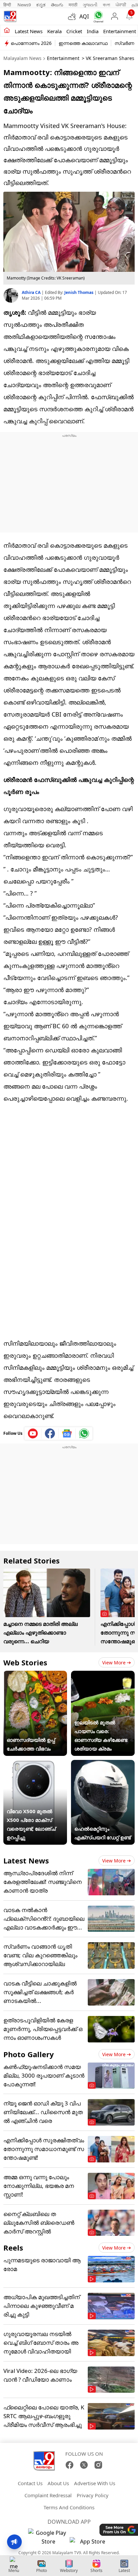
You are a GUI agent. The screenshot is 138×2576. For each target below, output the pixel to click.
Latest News (26, 1860)
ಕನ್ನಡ (41, 5)
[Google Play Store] (48, 2537)
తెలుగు (57, 5)
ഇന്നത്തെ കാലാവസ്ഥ (83, 43)
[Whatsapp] (97, 17)
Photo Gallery (29, 2054)
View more (114, 1663)
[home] (7, 31)
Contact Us (30, 2483)
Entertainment (120, 31)
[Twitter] (84, 2465)
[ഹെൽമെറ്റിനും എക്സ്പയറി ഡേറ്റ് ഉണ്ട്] (103, 1764)
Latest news (29, 31)
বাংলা (107, 5)
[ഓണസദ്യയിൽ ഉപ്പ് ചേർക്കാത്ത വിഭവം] (35, 1675)
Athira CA (32, 292)
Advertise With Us (95, 2483)
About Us (58, 2483)
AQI (84, 16)
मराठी (73, 5)
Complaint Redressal (48, 2495)
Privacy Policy (93, 2495)
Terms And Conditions (69, 2507)
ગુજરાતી (90, 5)
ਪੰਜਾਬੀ (121, 5)
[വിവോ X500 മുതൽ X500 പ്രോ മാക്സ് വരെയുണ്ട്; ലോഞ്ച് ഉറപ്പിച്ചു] (35, 1764)
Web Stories (25, 1662)
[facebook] (50, 1433)
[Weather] (74, 16)
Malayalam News (22, 58)
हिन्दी (8, 5)
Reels (13, 2248)
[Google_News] (67, 1433)
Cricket (74, 31)
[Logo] (10, 16)
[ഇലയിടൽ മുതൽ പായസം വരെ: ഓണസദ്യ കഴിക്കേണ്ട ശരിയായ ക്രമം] (103, 1675)
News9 (24, 5)
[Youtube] (33, 1433)
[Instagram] (98, 2465)
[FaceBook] (70, 2465)
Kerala (54, 31)
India (93, 31)
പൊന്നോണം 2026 (31, 43)
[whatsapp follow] (84, 1433)
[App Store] (90, 2543)
